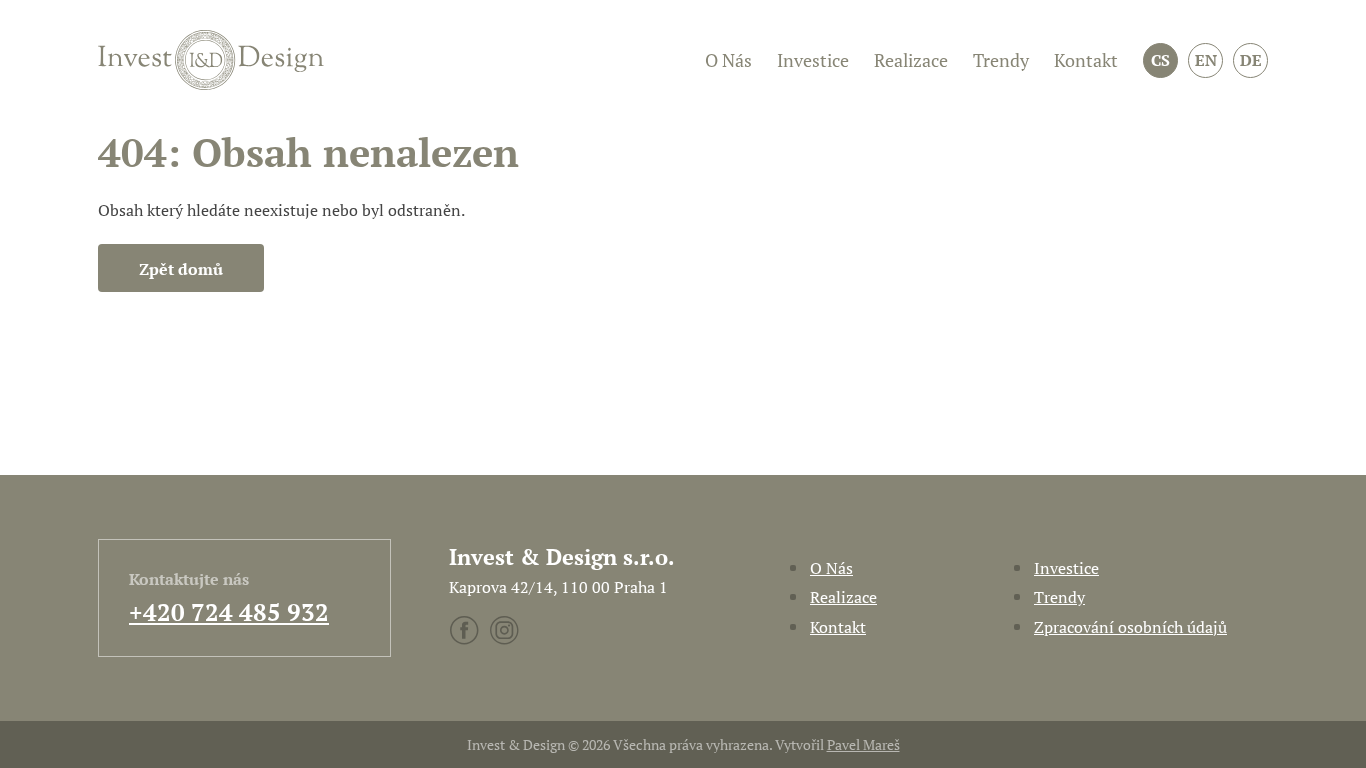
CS (1160, 60)
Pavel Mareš (863, 744)
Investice (813, 60)
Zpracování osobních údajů (1130, 627)
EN (1206, 60)
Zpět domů (181, 269)
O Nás (728, 60)
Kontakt (1086, 60)
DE (1251, 60)
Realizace (911, 60)
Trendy (1001, 60)
